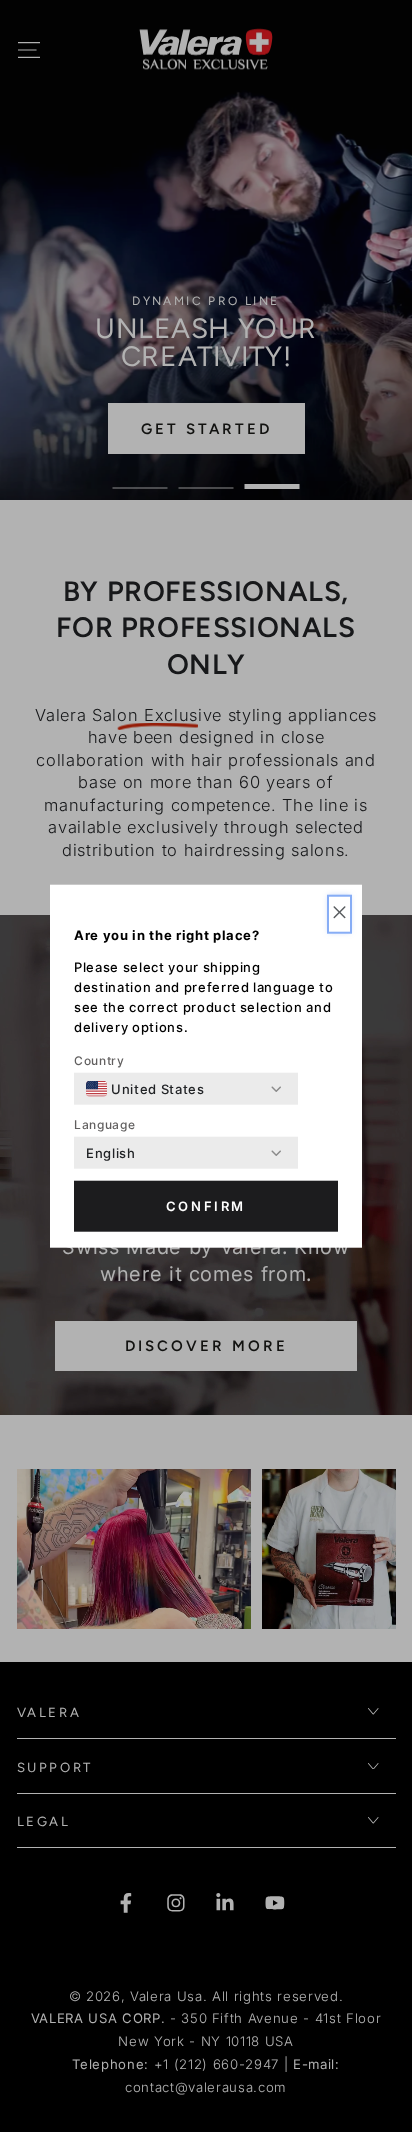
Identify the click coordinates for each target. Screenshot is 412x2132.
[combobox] (145, 1089)
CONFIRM (206, 1206)
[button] (339, 914)
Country (99, 1060)
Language (104, 1124)
